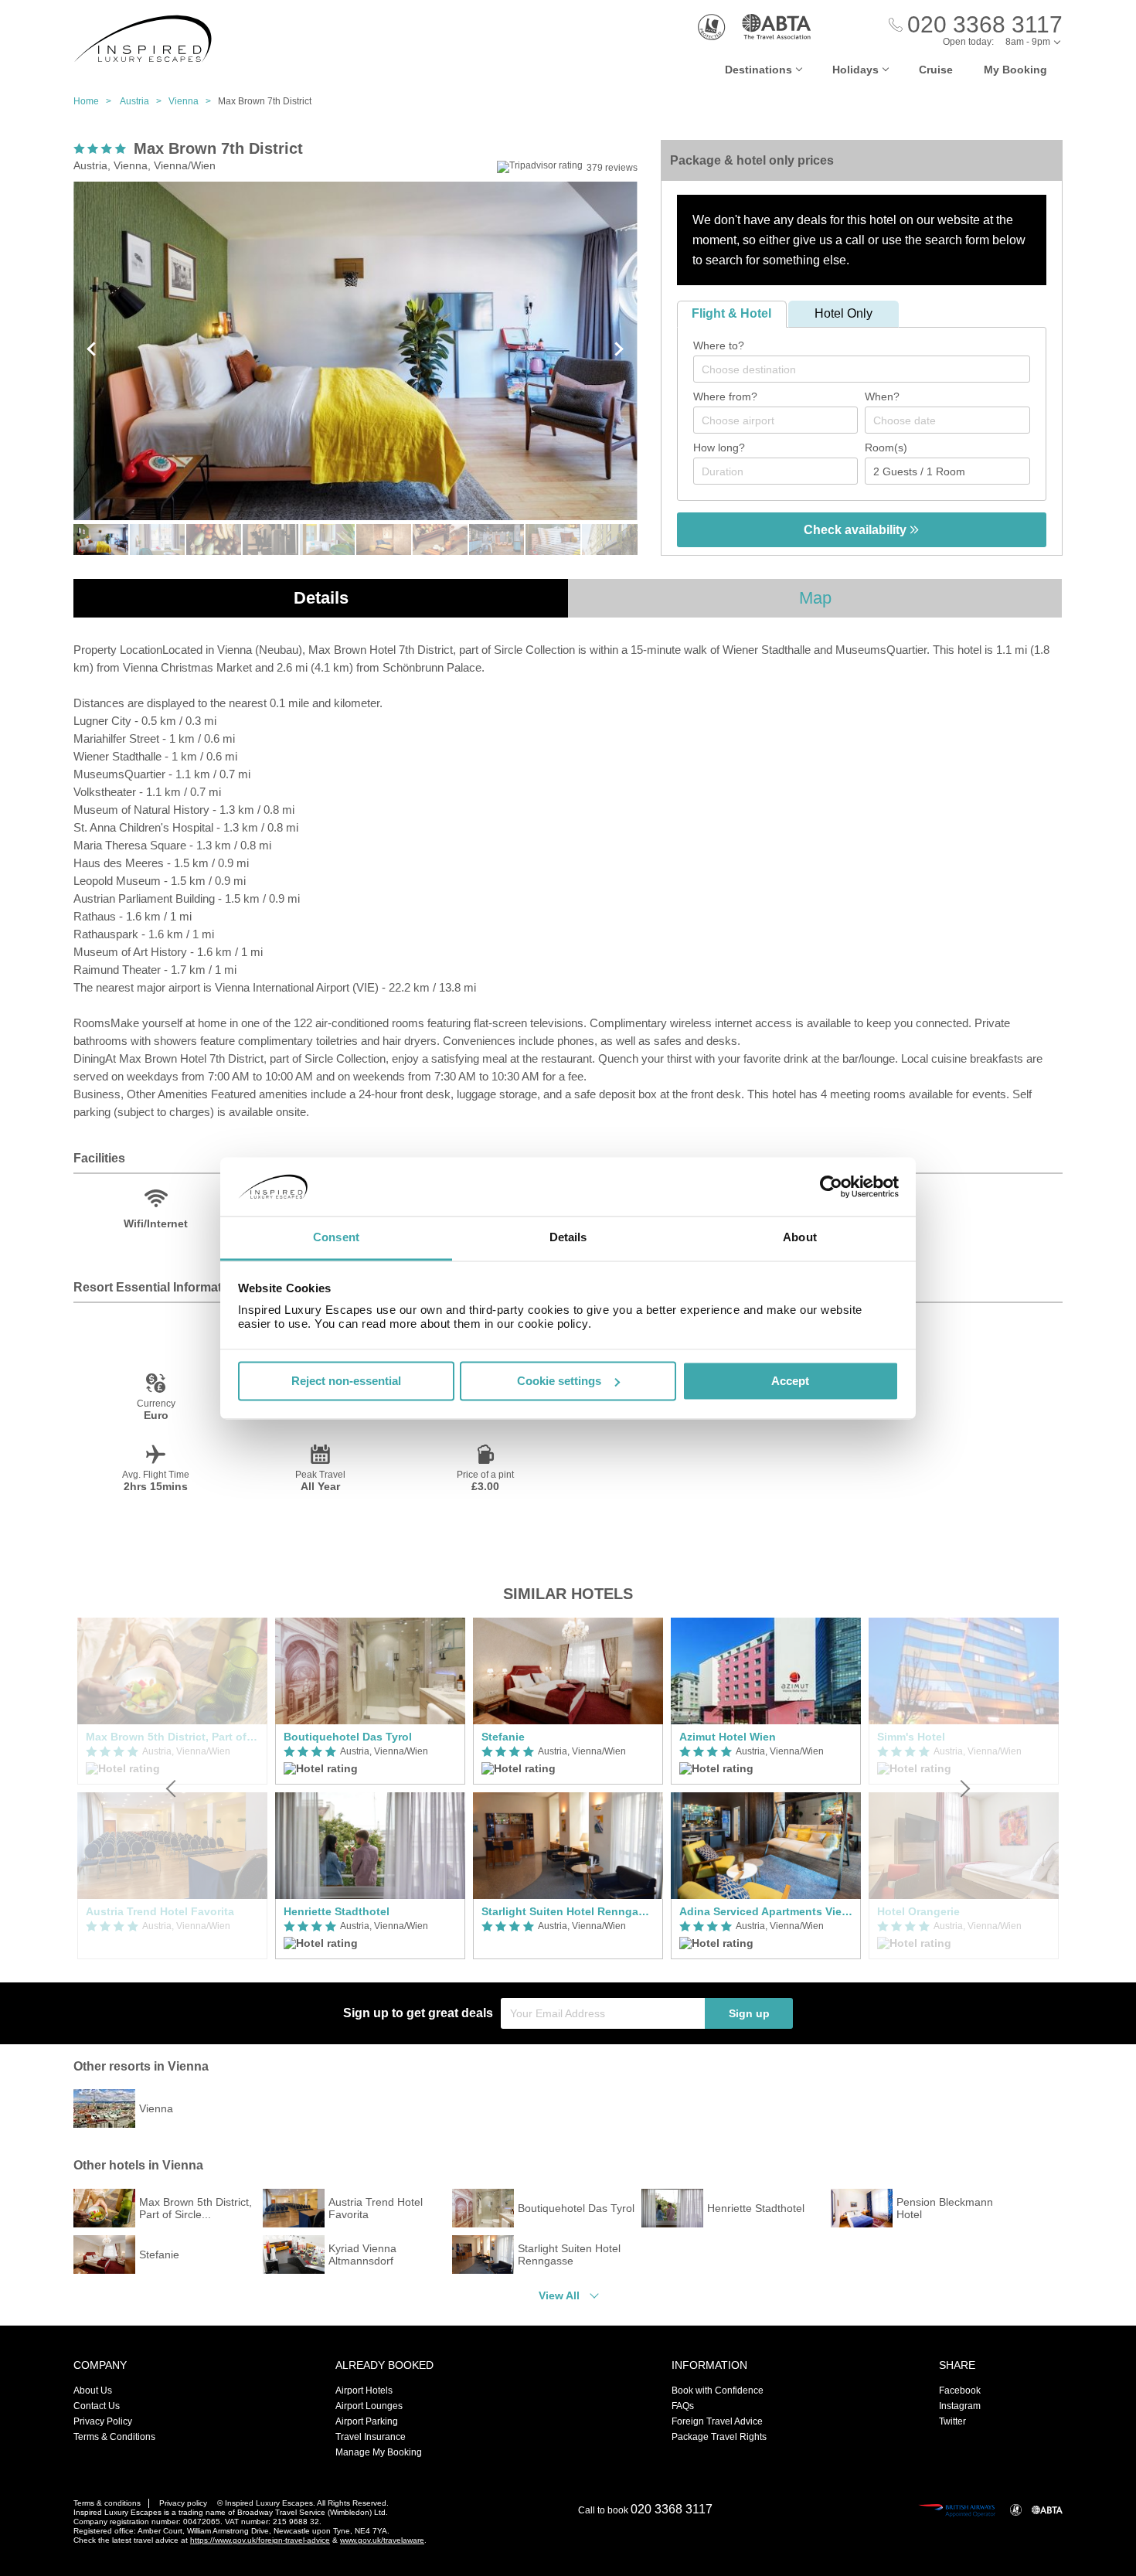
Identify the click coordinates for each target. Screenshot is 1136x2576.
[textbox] (869, 369)
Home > (96, 101)
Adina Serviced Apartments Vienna (766, 1911)
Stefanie (503, 1737)
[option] (370, 1788)
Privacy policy (183, 2503)
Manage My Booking (379, 2452)
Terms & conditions (107, 2503)
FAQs (683, 2406)
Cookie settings (559, 1381)
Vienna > (193, 101)
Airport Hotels (364, 2391)
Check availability (857, 530)
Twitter (952, 2421)
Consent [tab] (336, 1238)
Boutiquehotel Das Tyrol (348, 1737)
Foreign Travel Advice (717, 2421)
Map (815, 598)
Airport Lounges (369, 2406)
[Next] (964, 1788)
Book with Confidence (718, 2391)
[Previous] (172, 1788)
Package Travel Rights (719, 2437)
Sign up (749, 2013)
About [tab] (800, 1238)
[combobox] (862, 369)
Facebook (960, 2391)
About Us (93, 2391)
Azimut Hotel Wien (728, 1737)
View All (559, 2295)
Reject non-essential (346, 1381)
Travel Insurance (371, 2437)
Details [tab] (568, 1238)
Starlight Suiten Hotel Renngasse (568, 1911)
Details (321, 598)
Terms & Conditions (114, 2437)
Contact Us (97, 2406)
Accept (790, 1381)
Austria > (144, 101)
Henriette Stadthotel (337, 1911)
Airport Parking (367, 2421)
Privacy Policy (103, 2421)
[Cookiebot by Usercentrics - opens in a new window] (831, 1186)
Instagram (960, 2406)
